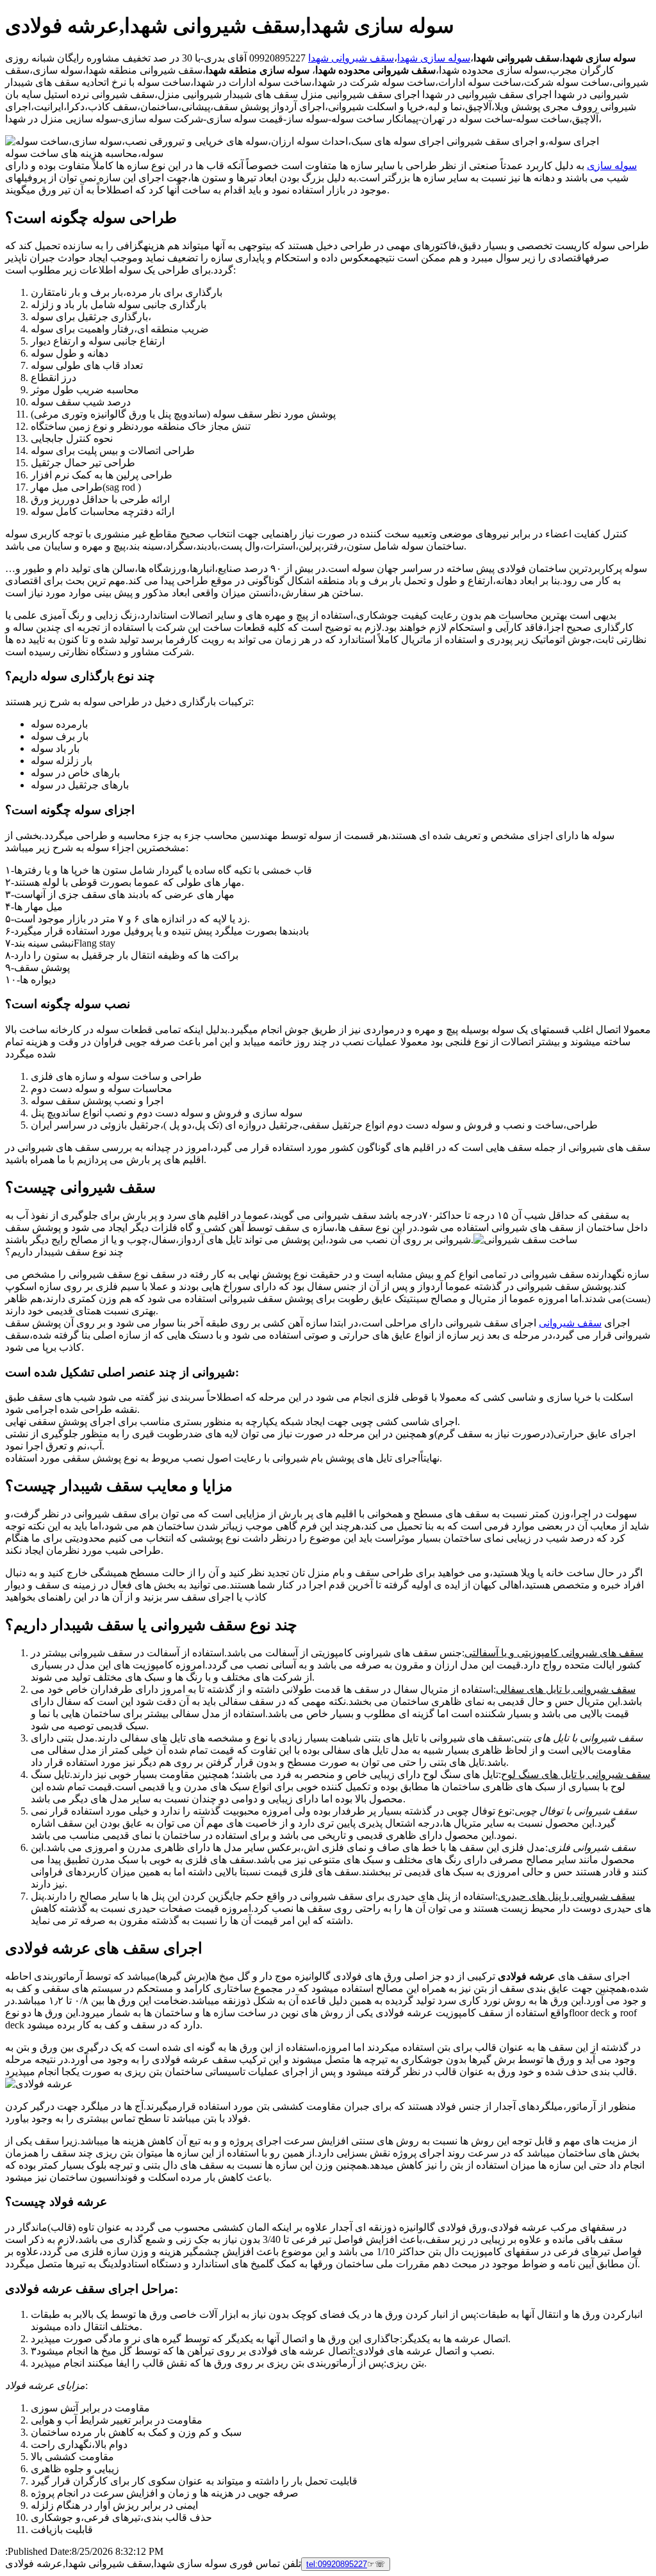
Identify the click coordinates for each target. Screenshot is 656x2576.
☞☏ (346, 2564)
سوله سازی (612, 166)
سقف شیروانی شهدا (351, 58)
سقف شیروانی (570, 1323)
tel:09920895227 (337, 2564)
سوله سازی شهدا (434, 58)
